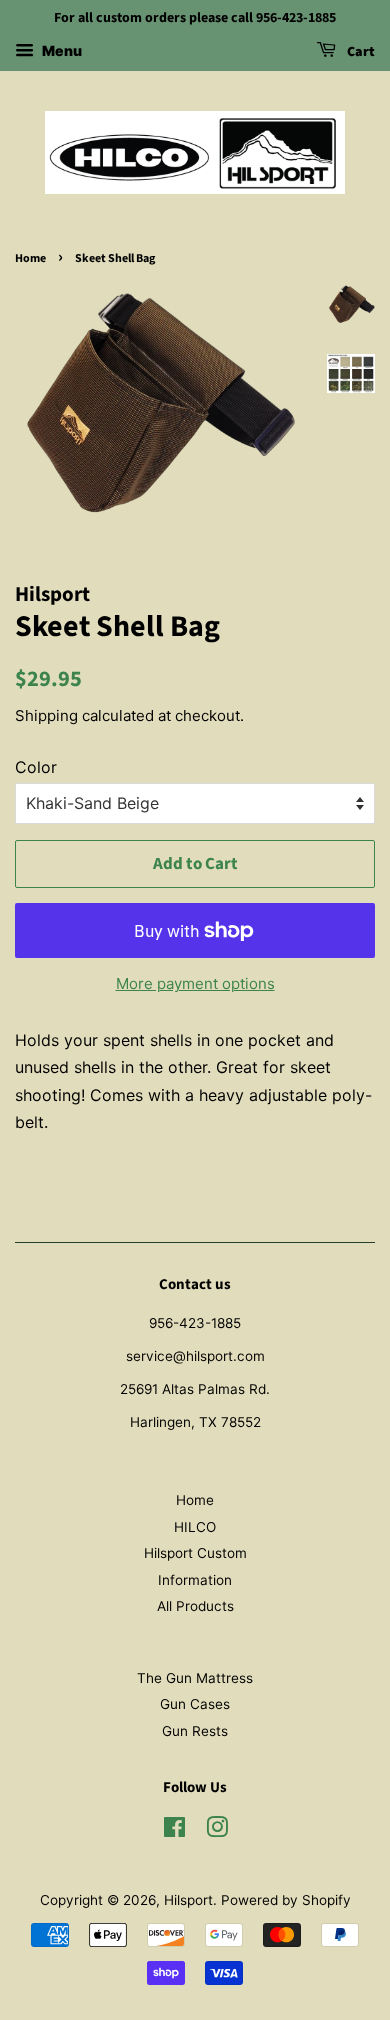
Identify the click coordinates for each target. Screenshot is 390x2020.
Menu (60, 50)
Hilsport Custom (195, 1553)
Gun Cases (195, 1704)
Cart (359, 52)
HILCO (195, 1527)
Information (195, 1580)
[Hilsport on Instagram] (217, 1831)
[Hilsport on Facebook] (174, 1831)
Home (30, 258)
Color (36, 767)
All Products (195, 1606)
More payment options (195, 983)
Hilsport (188, 1900)
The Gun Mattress (195, 1678)
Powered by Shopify (286, 1900)
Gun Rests (195, 1731)
